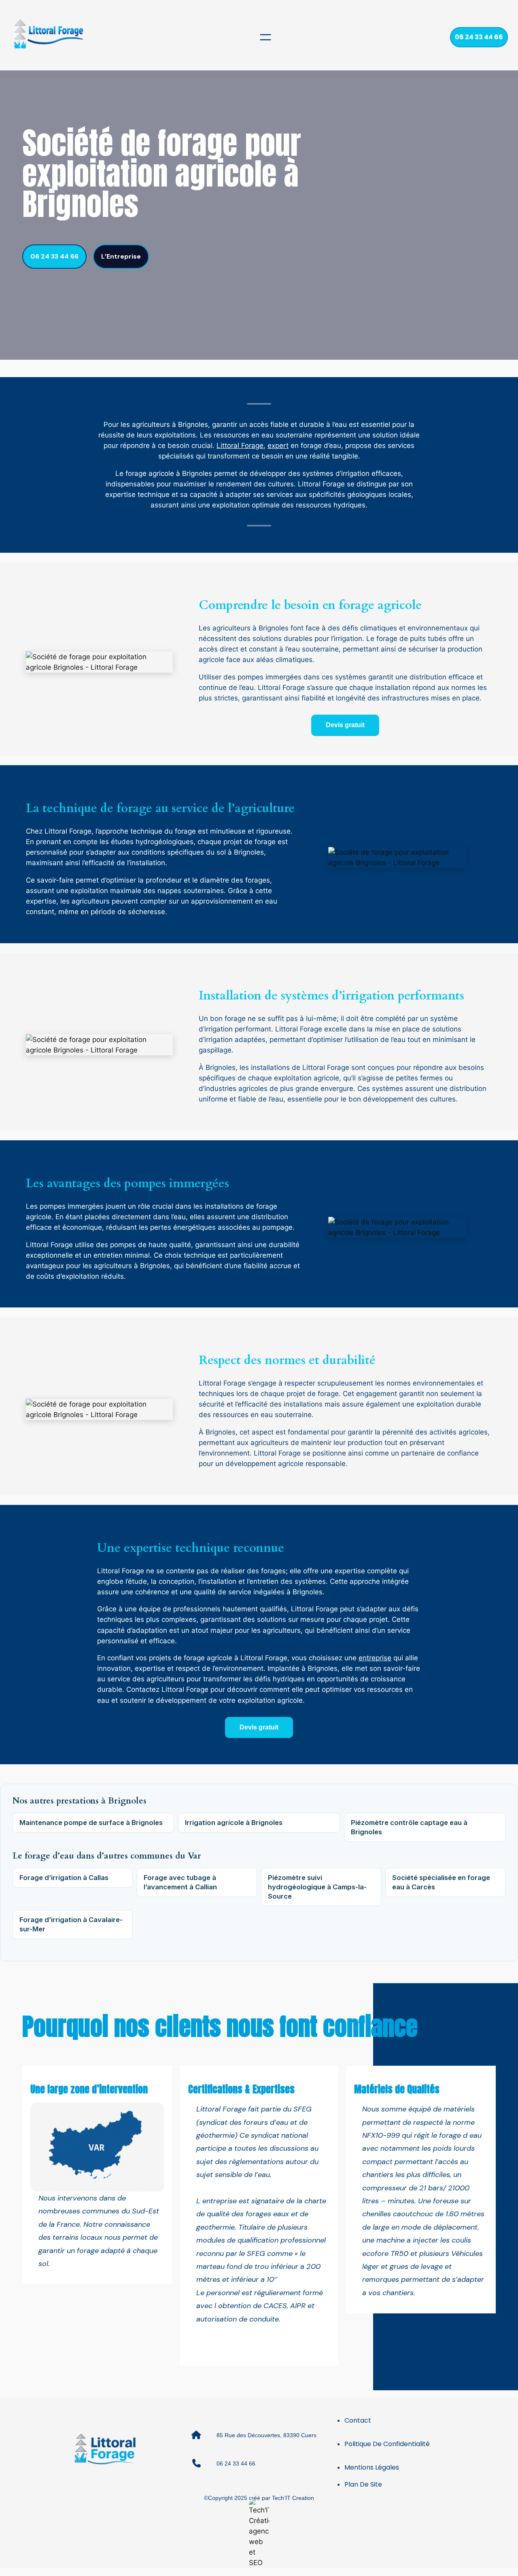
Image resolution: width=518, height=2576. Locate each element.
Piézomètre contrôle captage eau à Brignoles (409, 1827)
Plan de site (363, 2484)
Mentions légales (372, 2467)
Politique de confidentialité (387, 2444)
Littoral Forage (240, 446)
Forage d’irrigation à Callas (64, 1878)
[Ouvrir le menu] (265, 37)
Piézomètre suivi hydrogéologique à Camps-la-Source (317, 1887)
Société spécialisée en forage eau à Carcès (441, 1882)
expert (278, 446)
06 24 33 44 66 (479, 37)
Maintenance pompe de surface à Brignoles (91, 1823)
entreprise (375, 1658)
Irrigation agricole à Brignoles (234, 1823)
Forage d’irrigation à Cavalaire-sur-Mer (71, 1924)
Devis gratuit (345, 725)
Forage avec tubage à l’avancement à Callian (180, 1882)
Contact (358, 2420)
